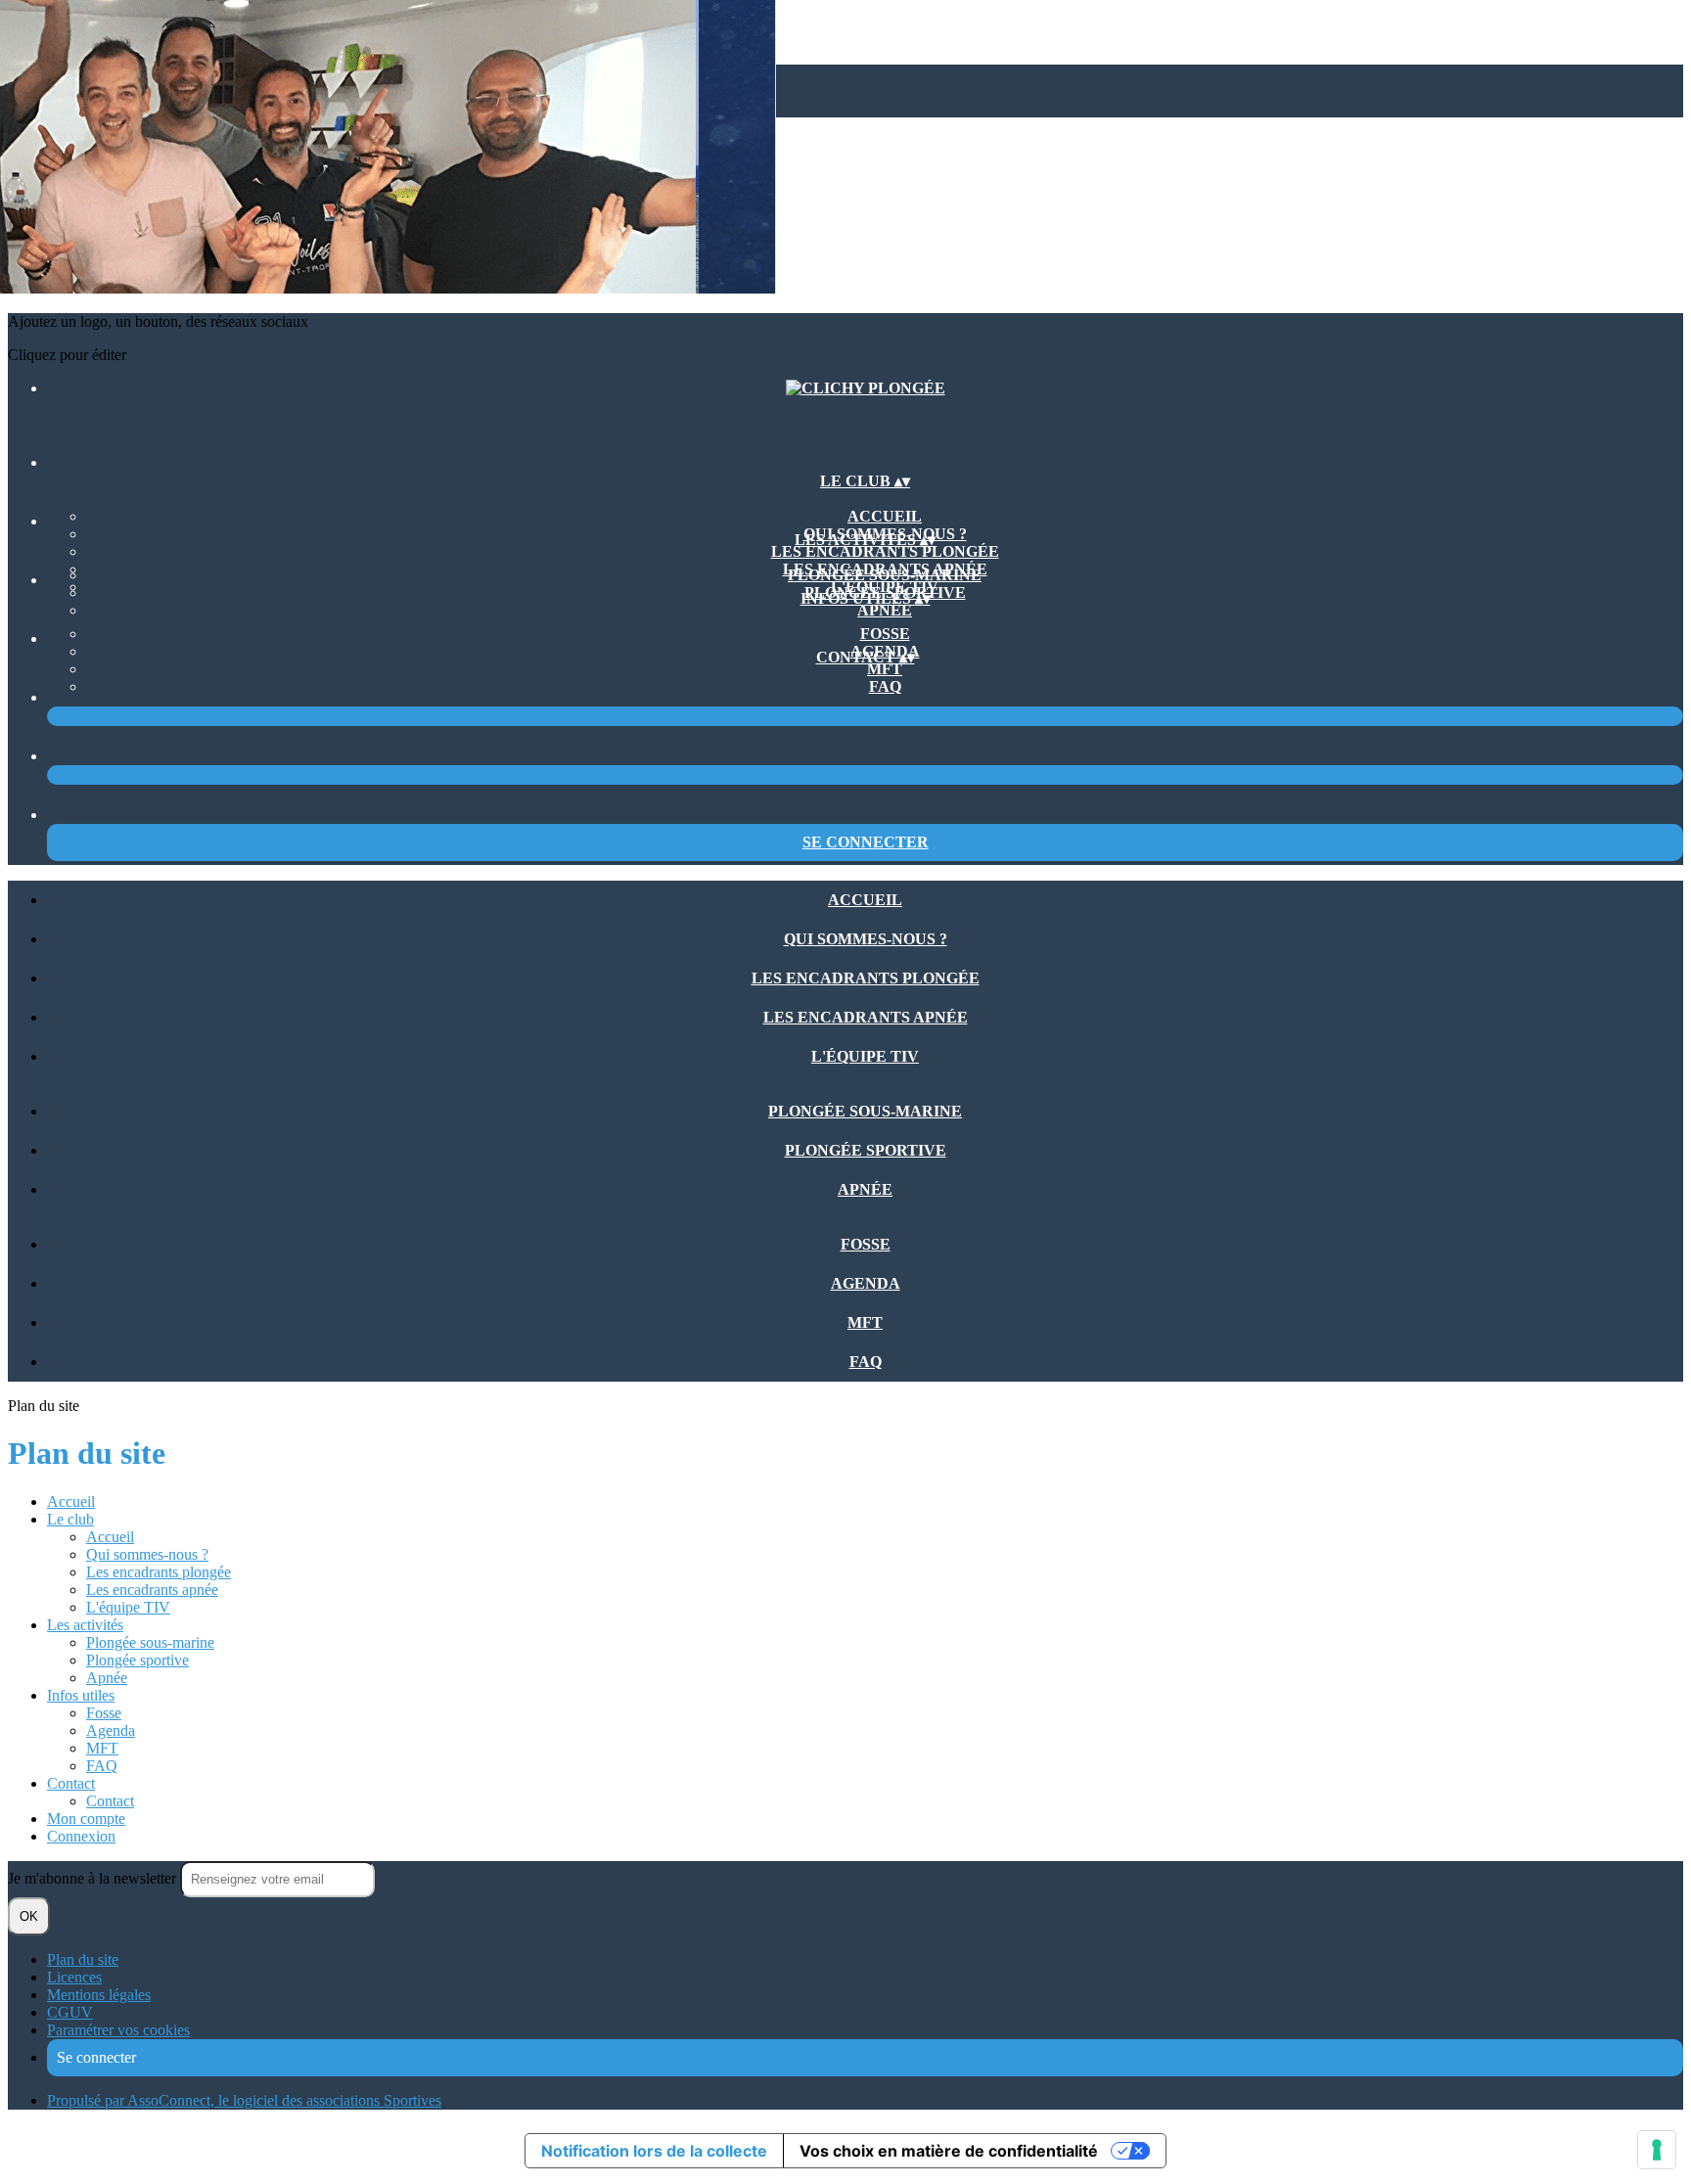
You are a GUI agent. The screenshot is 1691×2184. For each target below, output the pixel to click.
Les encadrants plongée (885, 551)
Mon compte (86, 1819)
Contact (71, 1783)
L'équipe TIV (865, 1056)
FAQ (885, 686)
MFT (885, 669)
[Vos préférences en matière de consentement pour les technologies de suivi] (1657, 2150)
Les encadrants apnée (866, 1017)
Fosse (885, 634)
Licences (74, 1977)
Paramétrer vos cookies (118, 2030)
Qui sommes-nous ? (866, 939)
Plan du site (83, 1959)
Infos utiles (81, 1695)
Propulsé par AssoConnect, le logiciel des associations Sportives (244, 2100)
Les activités (85, 1625)
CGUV (70, 2012)
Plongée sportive (866, 1150)
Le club (70, 1519)
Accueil (885, 516)
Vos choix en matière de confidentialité (949, 2151)
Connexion (81, 1836)
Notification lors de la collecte (654, 2151)
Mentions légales (99, 1995)
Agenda (866, 1283)
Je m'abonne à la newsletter (94, 1878)
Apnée (885, 610)
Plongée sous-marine (885, 575)
